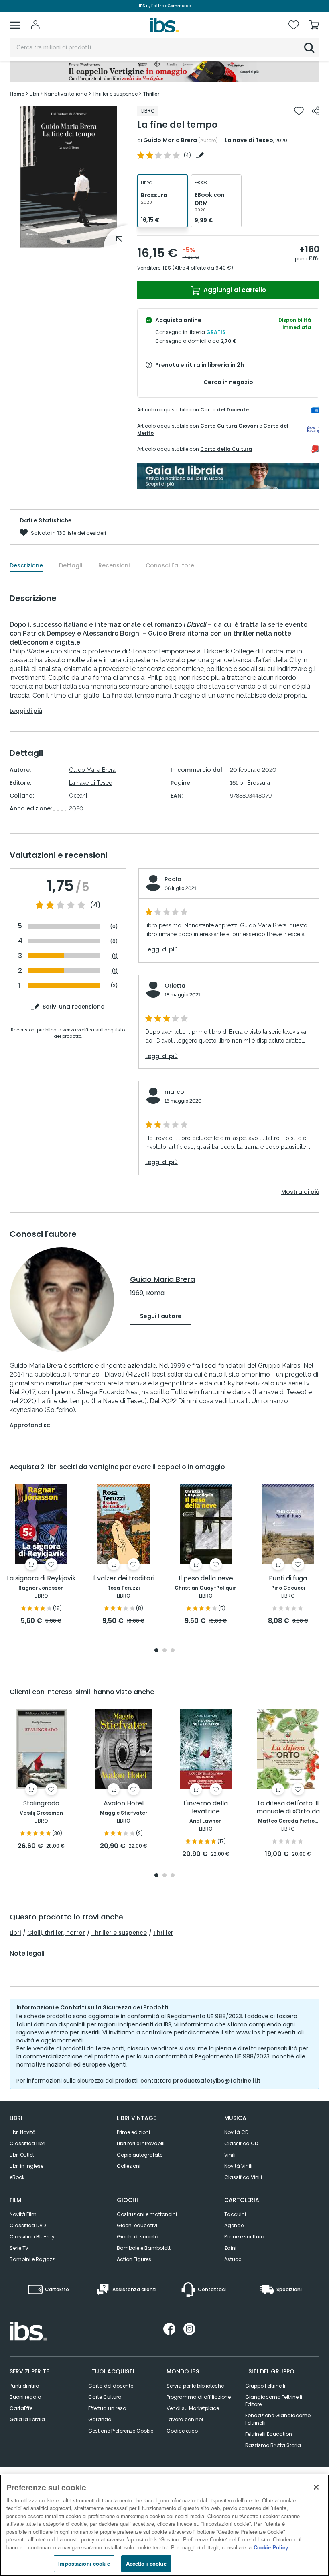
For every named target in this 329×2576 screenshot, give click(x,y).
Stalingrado (41, 1804)
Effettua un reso (107, 2408)
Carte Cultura (105, 2397)
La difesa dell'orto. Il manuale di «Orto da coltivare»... (288, 1808)
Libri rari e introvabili (141, 2143)
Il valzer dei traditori (123, 1579)
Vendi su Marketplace (193, 2408)
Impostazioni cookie (84, 2563)
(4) (95, 905)
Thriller (163, 1933)
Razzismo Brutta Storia (273, 2445)
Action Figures (134, 2259)
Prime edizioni (133, 2132)
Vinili (230, 2155)
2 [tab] (164, 1651)
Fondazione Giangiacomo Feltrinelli (278, 2419)
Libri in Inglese (26, 2166)
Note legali (27, 1954)
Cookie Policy (271, 2547)
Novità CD (236, 2132)
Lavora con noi (185, 2419)
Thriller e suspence (119, 1933)
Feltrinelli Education (269, 2434)
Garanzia (100, 2419)
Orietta (175, 986)
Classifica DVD (28, 2225)
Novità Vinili (238, 2166)
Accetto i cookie (146, 2563)
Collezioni (129, 2166)
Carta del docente (111, 2386)
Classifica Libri (27, 2143)
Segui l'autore (161, 1316)
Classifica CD (241, 2143)
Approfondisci (30, 1425)
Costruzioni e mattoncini (147, 2214)
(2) (114, 985)
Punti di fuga (288, 1579)
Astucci (234, 2259)
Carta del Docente (224, 410)
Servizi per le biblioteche (195, 2386)
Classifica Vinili (243, 2177)
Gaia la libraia (27, 2419)
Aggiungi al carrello (234, 290)
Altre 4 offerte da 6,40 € (203, 268)
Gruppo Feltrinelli (265, 2386)
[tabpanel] (69, 177)
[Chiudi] (316, 2487)
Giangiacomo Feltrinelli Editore (274, 2401)
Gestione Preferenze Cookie (121, 2431)
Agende (234, 2225)
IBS (167, 268)
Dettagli (71, 565)
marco (174, 1092)
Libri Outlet (22, 2155)
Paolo (173, 879)
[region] (164, 2525)
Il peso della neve (206, 1579)
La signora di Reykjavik (41, 1579)
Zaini (230, 2248)
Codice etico (182, 2431)
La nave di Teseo (249, 140)
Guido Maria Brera (170, 140)
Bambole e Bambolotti (144, 2248)
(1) (115, 956)
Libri (15, 1933)
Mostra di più (300, 1192)
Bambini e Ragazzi (33, 2259)
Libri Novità (23, 2132)
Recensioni (114, 565)
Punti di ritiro (24, 2386)
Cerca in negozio (228, 382)
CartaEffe (21, 2408)
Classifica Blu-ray (32, 2237)
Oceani (78, 796)
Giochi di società (138, 2237)
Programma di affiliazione (199, 2397)
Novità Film (23, 2214)
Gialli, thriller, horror (56, 1933)
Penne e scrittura (244, 2237)
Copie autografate (140, 2155)
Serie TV (19, 2248)
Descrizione (26, 565)
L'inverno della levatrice (206, 1808)
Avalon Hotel (124, 1804)
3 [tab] (173, 1651)
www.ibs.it (251, 2032)
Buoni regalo (25, 2397)
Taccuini (235, 2214)
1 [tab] (69, 241)
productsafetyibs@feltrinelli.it (217, 2081)
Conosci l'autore (170, 565)
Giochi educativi (137, 2225)
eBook (17, 2177)
